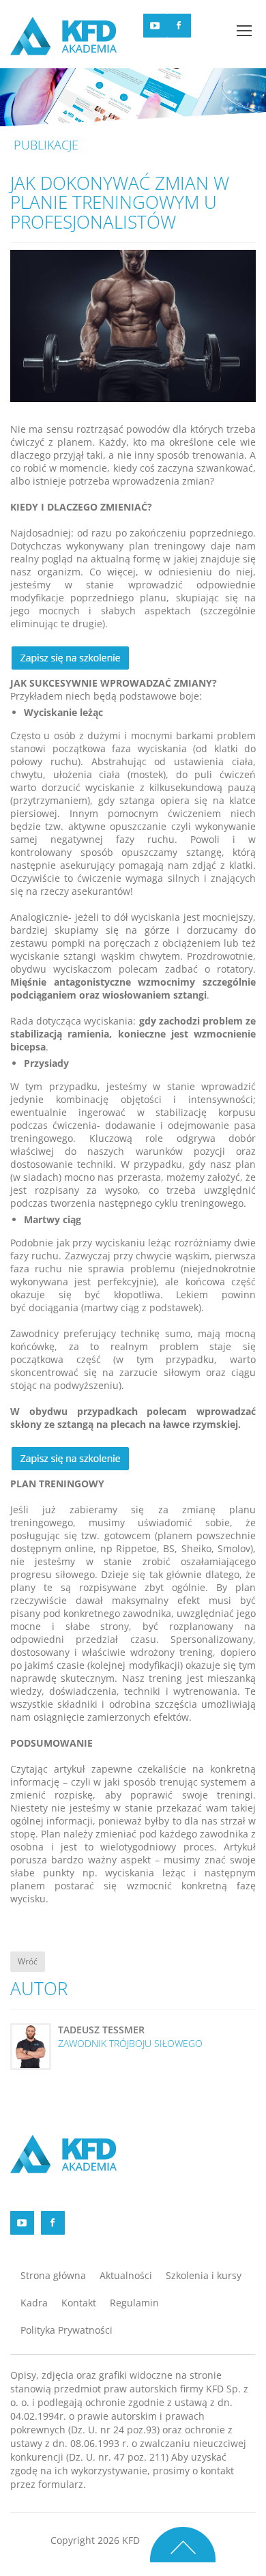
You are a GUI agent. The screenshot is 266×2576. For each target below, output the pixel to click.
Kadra (34, 2303)
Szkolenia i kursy (204, 2275)
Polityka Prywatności (66, 2330)
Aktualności (126, 2275)
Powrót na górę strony (183, 2544)
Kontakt (79, 2303)
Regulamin (134, 2303)
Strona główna (53, 2275)
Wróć (28, 1961)
